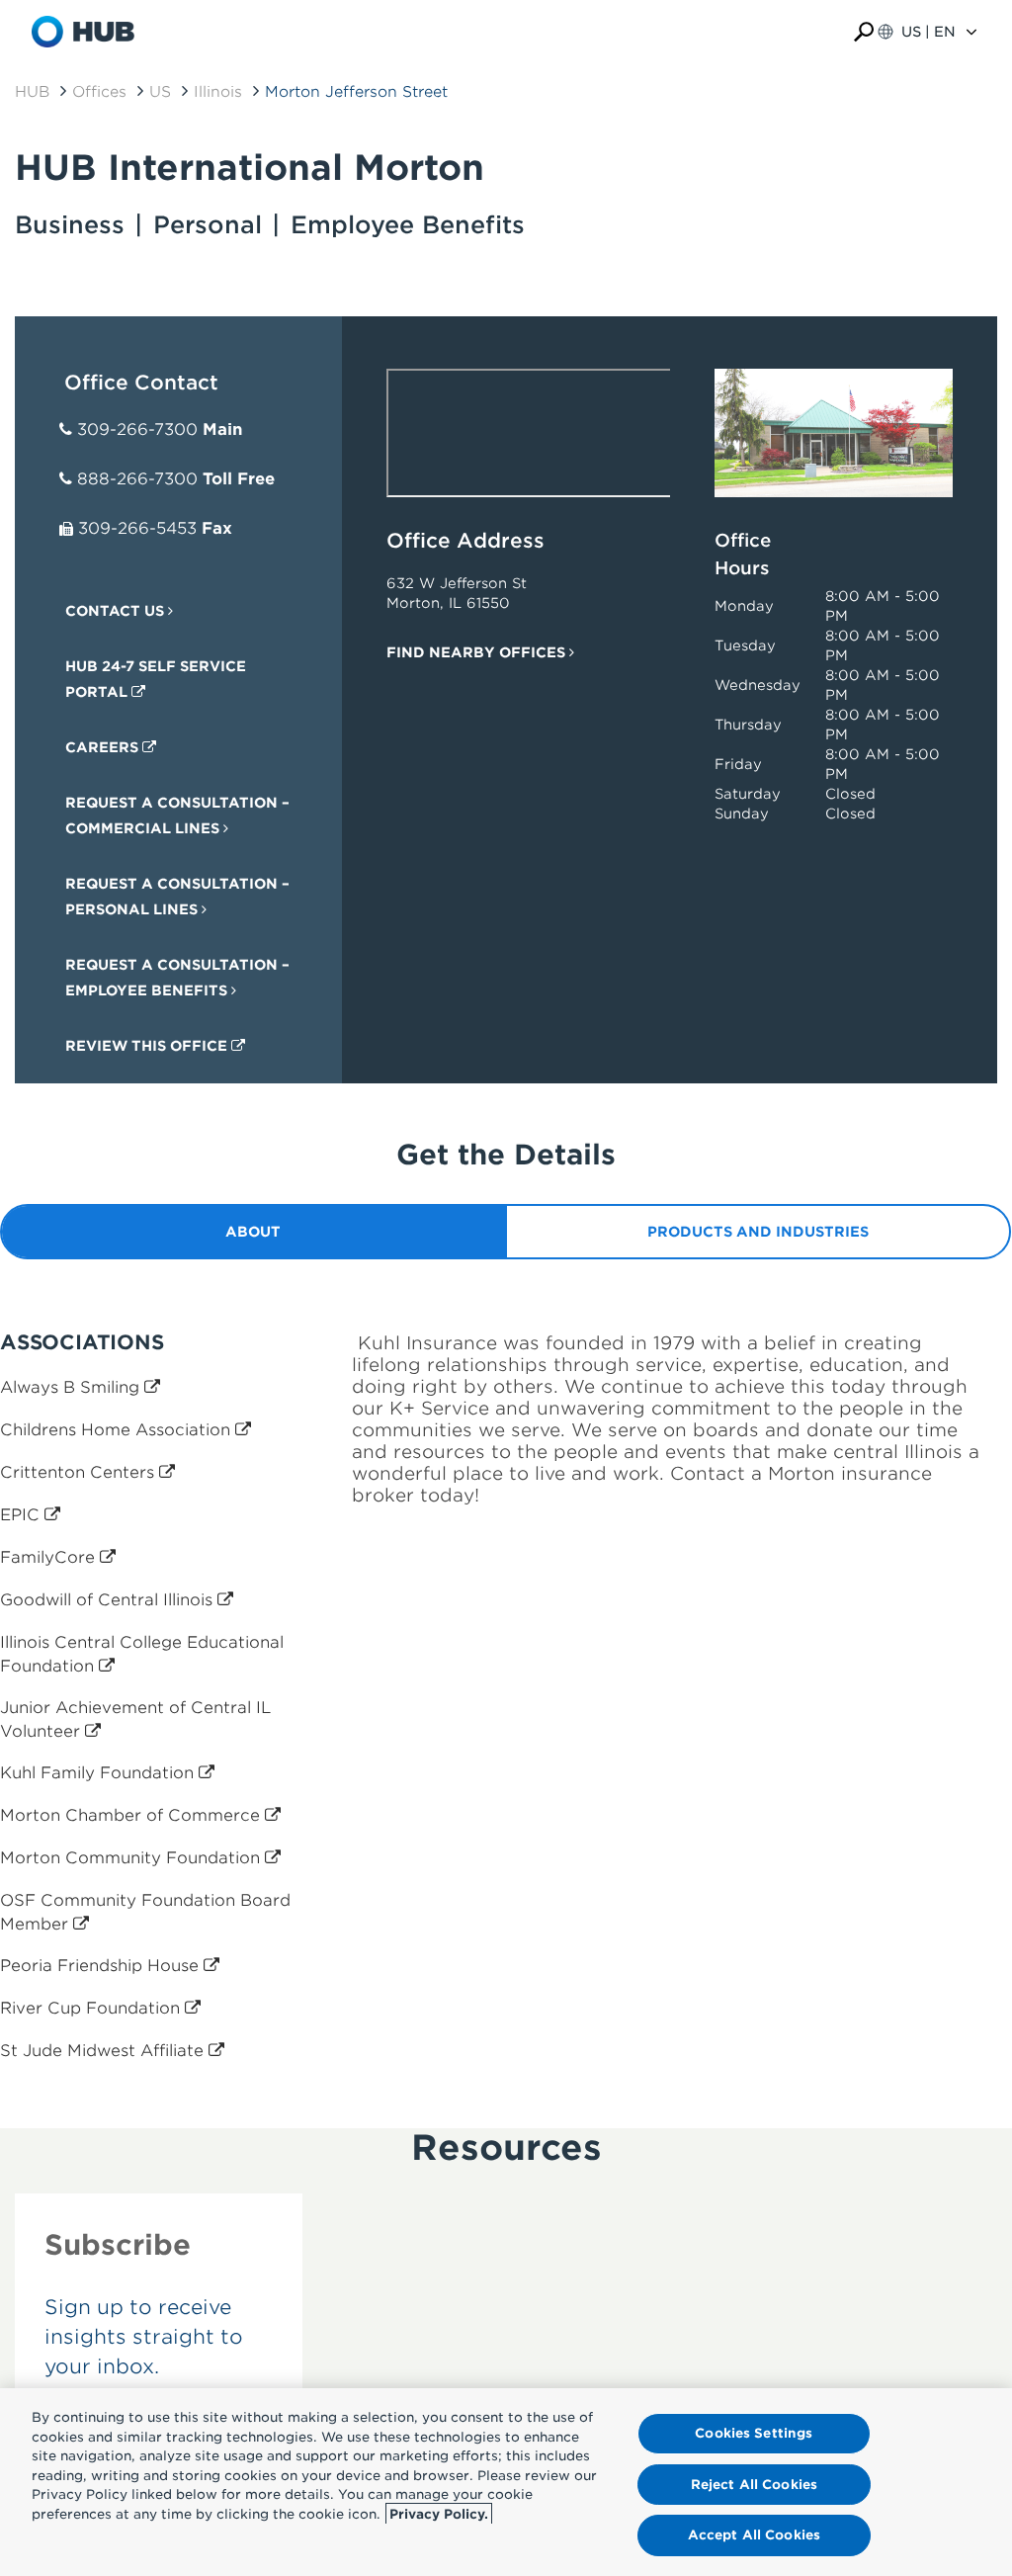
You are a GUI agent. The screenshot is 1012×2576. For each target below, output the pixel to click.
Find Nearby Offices (478, 652)
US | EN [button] (928, 32)
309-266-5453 (137, 528)
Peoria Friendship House (102, 1966)
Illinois (218, 92)
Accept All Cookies (754, 2535)
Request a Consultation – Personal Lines (177, 897)
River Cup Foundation (92, 2008)
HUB (32, 92)
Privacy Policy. (439, 2514)
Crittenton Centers (80, 1472)
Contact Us (117, 611)
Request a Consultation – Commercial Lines (177, 816)
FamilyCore (50, 1557)
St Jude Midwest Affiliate (104, 2051)
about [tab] (253, 1232)
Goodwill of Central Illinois (109, 1600)
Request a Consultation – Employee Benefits (177, 978)
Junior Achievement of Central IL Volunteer (135, 1719)
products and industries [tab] (758, 1232)
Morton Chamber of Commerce (132, 1815)
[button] (864, 32)
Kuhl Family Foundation (99, 1773)
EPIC (22, 1515)
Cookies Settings (754, 2433)
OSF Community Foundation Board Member (145, 1912)
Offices (99, 92)
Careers (104, 747)
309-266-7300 (137, 429)
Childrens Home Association (118, 1430)
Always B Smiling (72, 1387)
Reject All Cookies (754, 2485)
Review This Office (148, 1046)
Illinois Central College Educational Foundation (142, 1654)
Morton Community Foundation (132, 1858)
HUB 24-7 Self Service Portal (156, 679)
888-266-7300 (137, 479)
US (160, 92)
